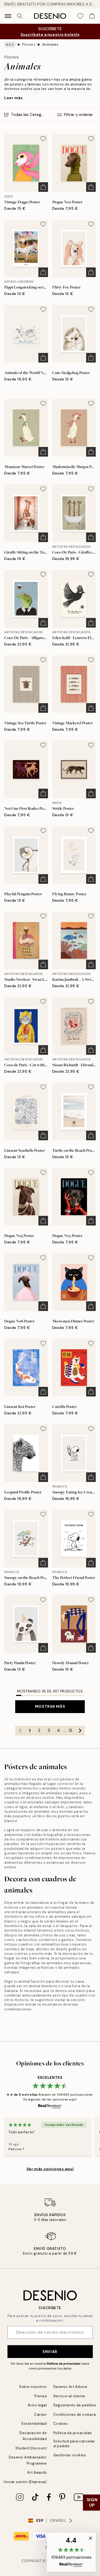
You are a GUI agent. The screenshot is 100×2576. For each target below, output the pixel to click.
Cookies (61, 2424)
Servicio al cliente (69, 2396)
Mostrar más (50, 1706)
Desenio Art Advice (70, 2387)
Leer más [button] (13, 98)
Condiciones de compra (75, 2414)
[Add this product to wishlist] (43, 139)
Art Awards (37, 2472)
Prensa (41, 2396)
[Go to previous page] (20, 1731)
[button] (71, 2552)
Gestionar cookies (70, 2455)
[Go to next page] (80, 1731)
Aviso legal (37, 2405)
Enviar (50, 2352)
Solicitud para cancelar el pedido (74, 2443)
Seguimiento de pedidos (75, 2405)
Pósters (29, 44)
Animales (50, 44)
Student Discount (31, 2448)
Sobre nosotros (33, 2387)
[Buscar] (20, 16)
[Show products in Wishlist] (80, 16)
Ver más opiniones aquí (50, 2169)
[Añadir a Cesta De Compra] (43, 187)
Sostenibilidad (34, 2424)
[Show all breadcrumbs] (10, 45)
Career (40, 2414)
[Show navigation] (8, 16)
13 (70, 1730)
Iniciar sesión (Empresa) (25, 2482)
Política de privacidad (63, 2364)
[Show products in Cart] (92, 16)
